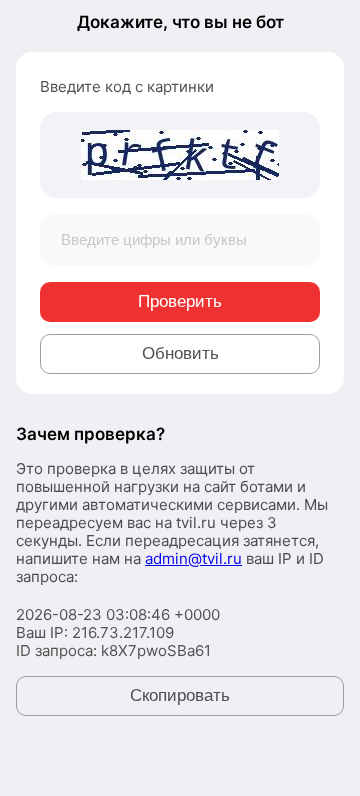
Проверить (180, 301)
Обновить (180, 353)
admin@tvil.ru (193, 558)
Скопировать (180, 695)
